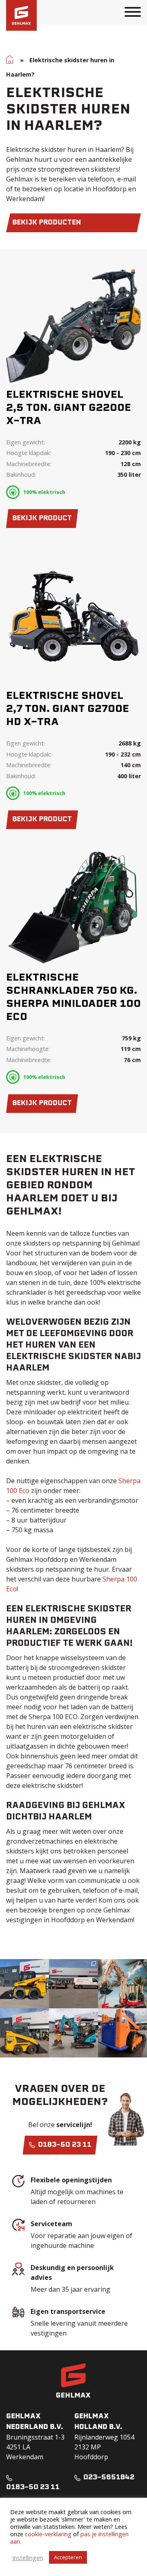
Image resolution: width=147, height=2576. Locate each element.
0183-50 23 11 (64, 2145)
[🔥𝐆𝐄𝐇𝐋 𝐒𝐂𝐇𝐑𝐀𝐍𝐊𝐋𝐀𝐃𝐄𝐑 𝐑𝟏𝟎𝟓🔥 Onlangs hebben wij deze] (24, 1984)
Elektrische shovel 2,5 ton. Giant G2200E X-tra (69, 408)
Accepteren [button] (68, 2557)
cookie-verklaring (48, 2534)
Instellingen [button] (28, 2558)
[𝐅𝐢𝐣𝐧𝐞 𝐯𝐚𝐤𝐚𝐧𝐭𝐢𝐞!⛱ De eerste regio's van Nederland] (122, 1984)
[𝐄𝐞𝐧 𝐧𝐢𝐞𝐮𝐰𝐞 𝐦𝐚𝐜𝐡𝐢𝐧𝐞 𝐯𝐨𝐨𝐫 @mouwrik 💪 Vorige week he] (73, 1984)
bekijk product (42, 519)
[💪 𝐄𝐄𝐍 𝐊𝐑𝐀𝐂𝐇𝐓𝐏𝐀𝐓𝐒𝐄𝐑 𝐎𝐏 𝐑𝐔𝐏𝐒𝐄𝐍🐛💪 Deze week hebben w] (122, 2033)
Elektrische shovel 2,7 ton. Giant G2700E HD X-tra (68, 709)
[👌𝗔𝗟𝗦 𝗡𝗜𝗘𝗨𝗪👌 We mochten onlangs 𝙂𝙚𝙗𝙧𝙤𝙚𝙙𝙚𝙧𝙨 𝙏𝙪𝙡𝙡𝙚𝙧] (24, 2033)
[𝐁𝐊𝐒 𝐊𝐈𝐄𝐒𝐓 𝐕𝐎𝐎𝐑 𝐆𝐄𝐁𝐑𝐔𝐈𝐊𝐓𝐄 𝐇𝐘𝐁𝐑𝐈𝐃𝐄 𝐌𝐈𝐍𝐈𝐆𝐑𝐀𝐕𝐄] (73, 2033)
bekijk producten (47, 223)
